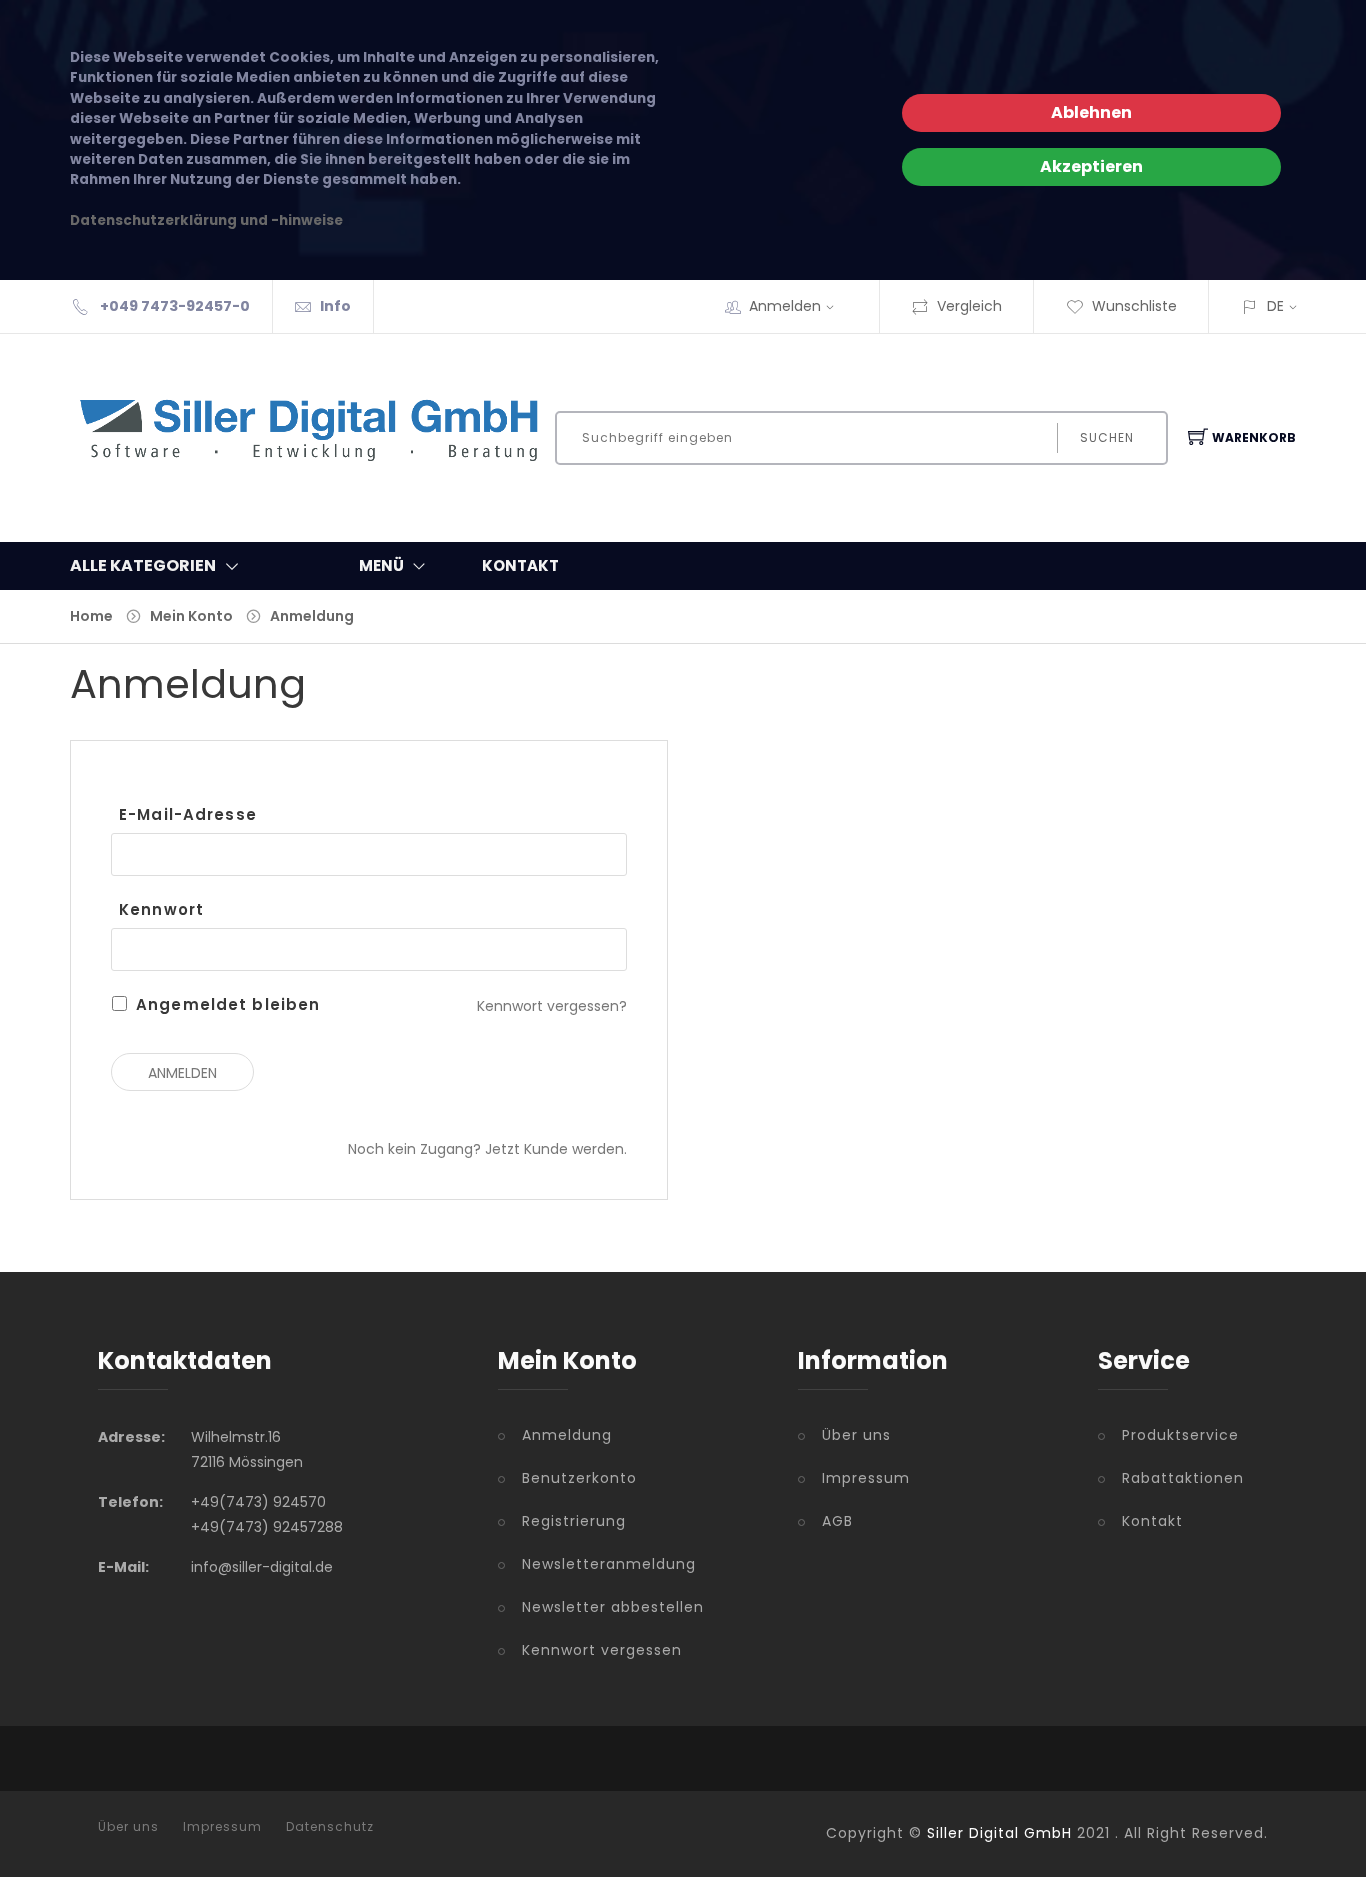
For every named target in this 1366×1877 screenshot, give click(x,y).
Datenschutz (330, 1827)
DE (1275, 306)
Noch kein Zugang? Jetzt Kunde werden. (487, 1149)
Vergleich (969, 306)
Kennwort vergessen (602, 1650)
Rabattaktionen (1183, 1478)
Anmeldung (312, 616)
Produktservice (1180, 1435)
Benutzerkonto (579, 1478)
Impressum (866, 1478)
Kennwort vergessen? (552, 1006)
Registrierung (574, 1521)
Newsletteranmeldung (609, 1564)
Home (91, 616)
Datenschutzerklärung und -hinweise (206, 220)
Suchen (1107, 437)
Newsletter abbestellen (613, 1607)
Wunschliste (1134, 306)
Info (335, 306)
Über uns (856, 1435)
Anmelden (785, 306)
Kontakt (1152, 1521)
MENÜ (381, 565)
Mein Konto (191, 616)
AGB (837, 1521)
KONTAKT (520, 565)
